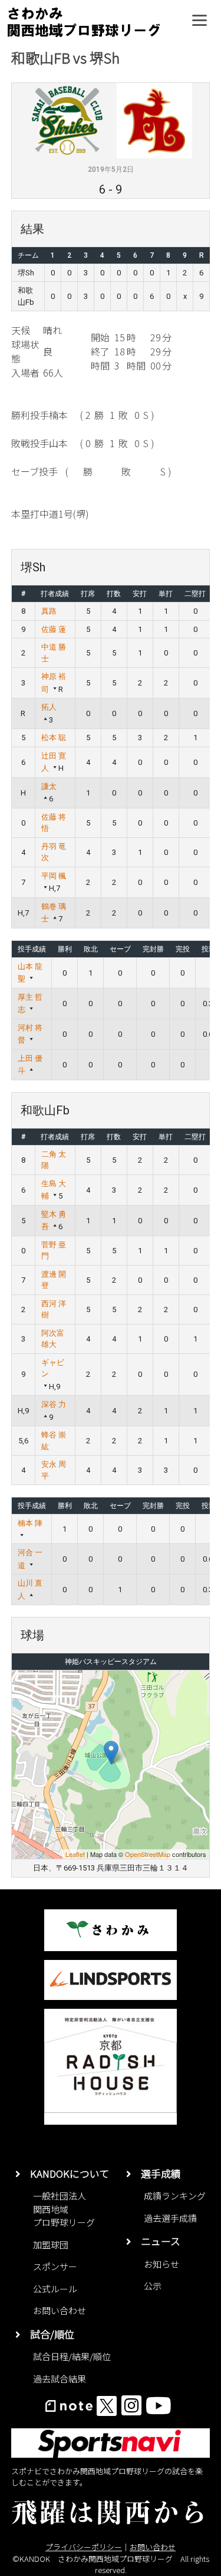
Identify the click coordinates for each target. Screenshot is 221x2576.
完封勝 (153, 949)
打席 (88, 594)
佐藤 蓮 (54, 629)
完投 (183, 949)
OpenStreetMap (148, 1854)
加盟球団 (51, 2244)
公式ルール (55, 2289)
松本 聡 (54, 738)
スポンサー (55, 2266)
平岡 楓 (54, 876)
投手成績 (32, 949)
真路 (49, 611)
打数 (114, 594)
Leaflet (75, 1854)
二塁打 (195, 594)
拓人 (49, 707)
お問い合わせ (60, 2310)
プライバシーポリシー (84, 2547)
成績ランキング (175, 2196)
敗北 (91, 949)
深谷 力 (54, 1404)
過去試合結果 (60, 2379)
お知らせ (161, 2264)
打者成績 (55, 594)
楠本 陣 (30, 1523)
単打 (166, 594)
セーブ (120, 949)
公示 (153, 2286)
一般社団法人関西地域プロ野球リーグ (64, 2209)
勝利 (65, 949)
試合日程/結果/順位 (72, 2356)
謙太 (49, 786)
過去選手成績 (170, 2218)
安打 (140, 594)
